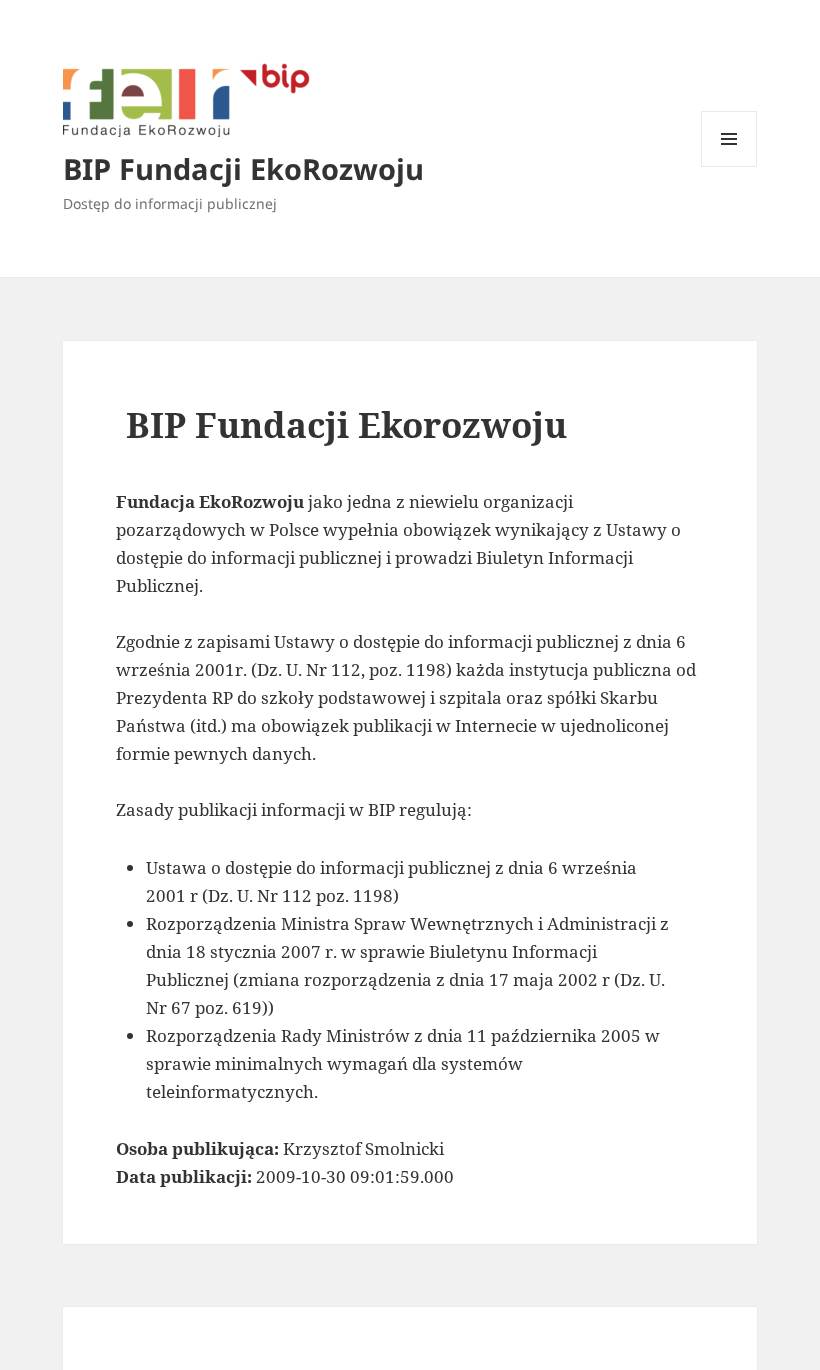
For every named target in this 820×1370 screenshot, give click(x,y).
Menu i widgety (729, 166)
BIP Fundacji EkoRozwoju (243, 168)
